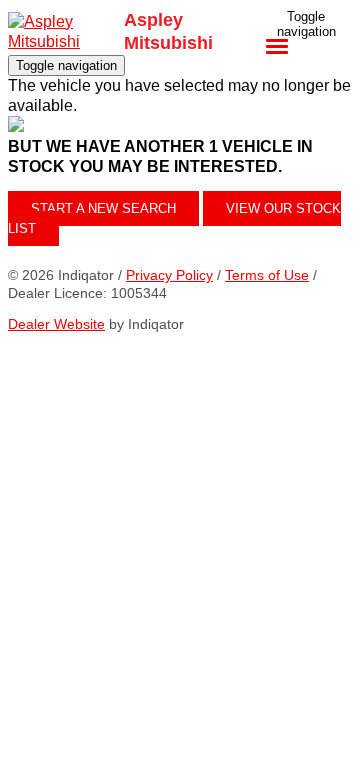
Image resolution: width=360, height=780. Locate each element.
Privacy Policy (169, 275)
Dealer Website (56, 324)
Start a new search (103, 208)
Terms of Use (267, 275)
